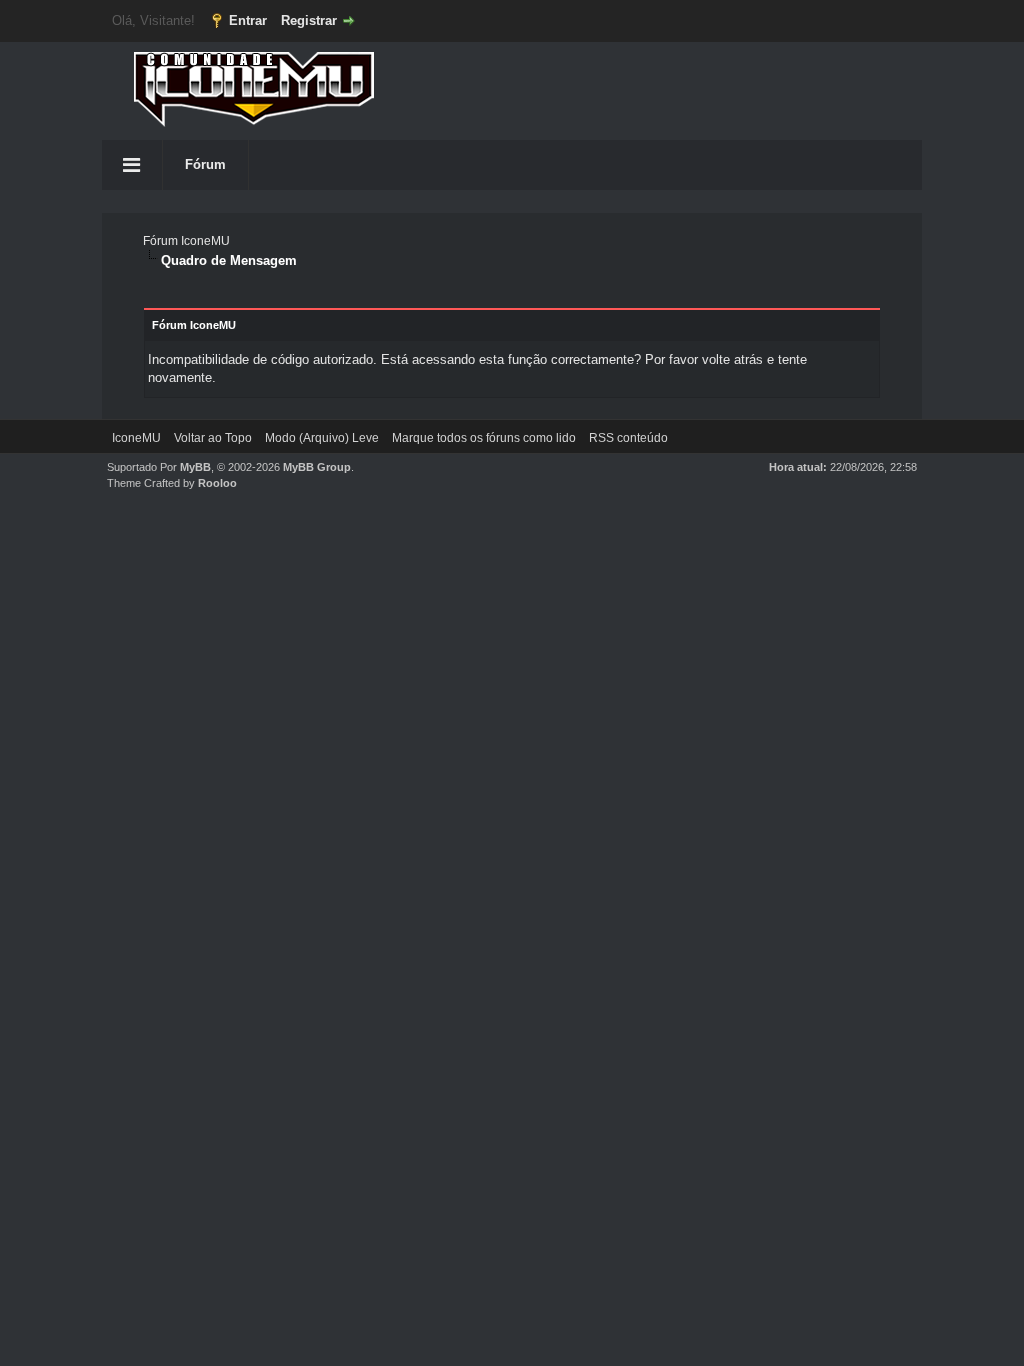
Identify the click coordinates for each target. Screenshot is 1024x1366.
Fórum (205, 164)
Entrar (248, 20)
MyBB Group (317, 467)
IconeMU (136, 438)
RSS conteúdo (628, 438)
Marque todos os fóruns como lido (484, 438)
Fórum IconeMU (186, 241)
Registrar (309, 20)
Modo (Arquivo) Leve (322, 438)
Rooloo (217, 483)
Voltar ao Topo (213, 438)
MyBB (195, 467)
